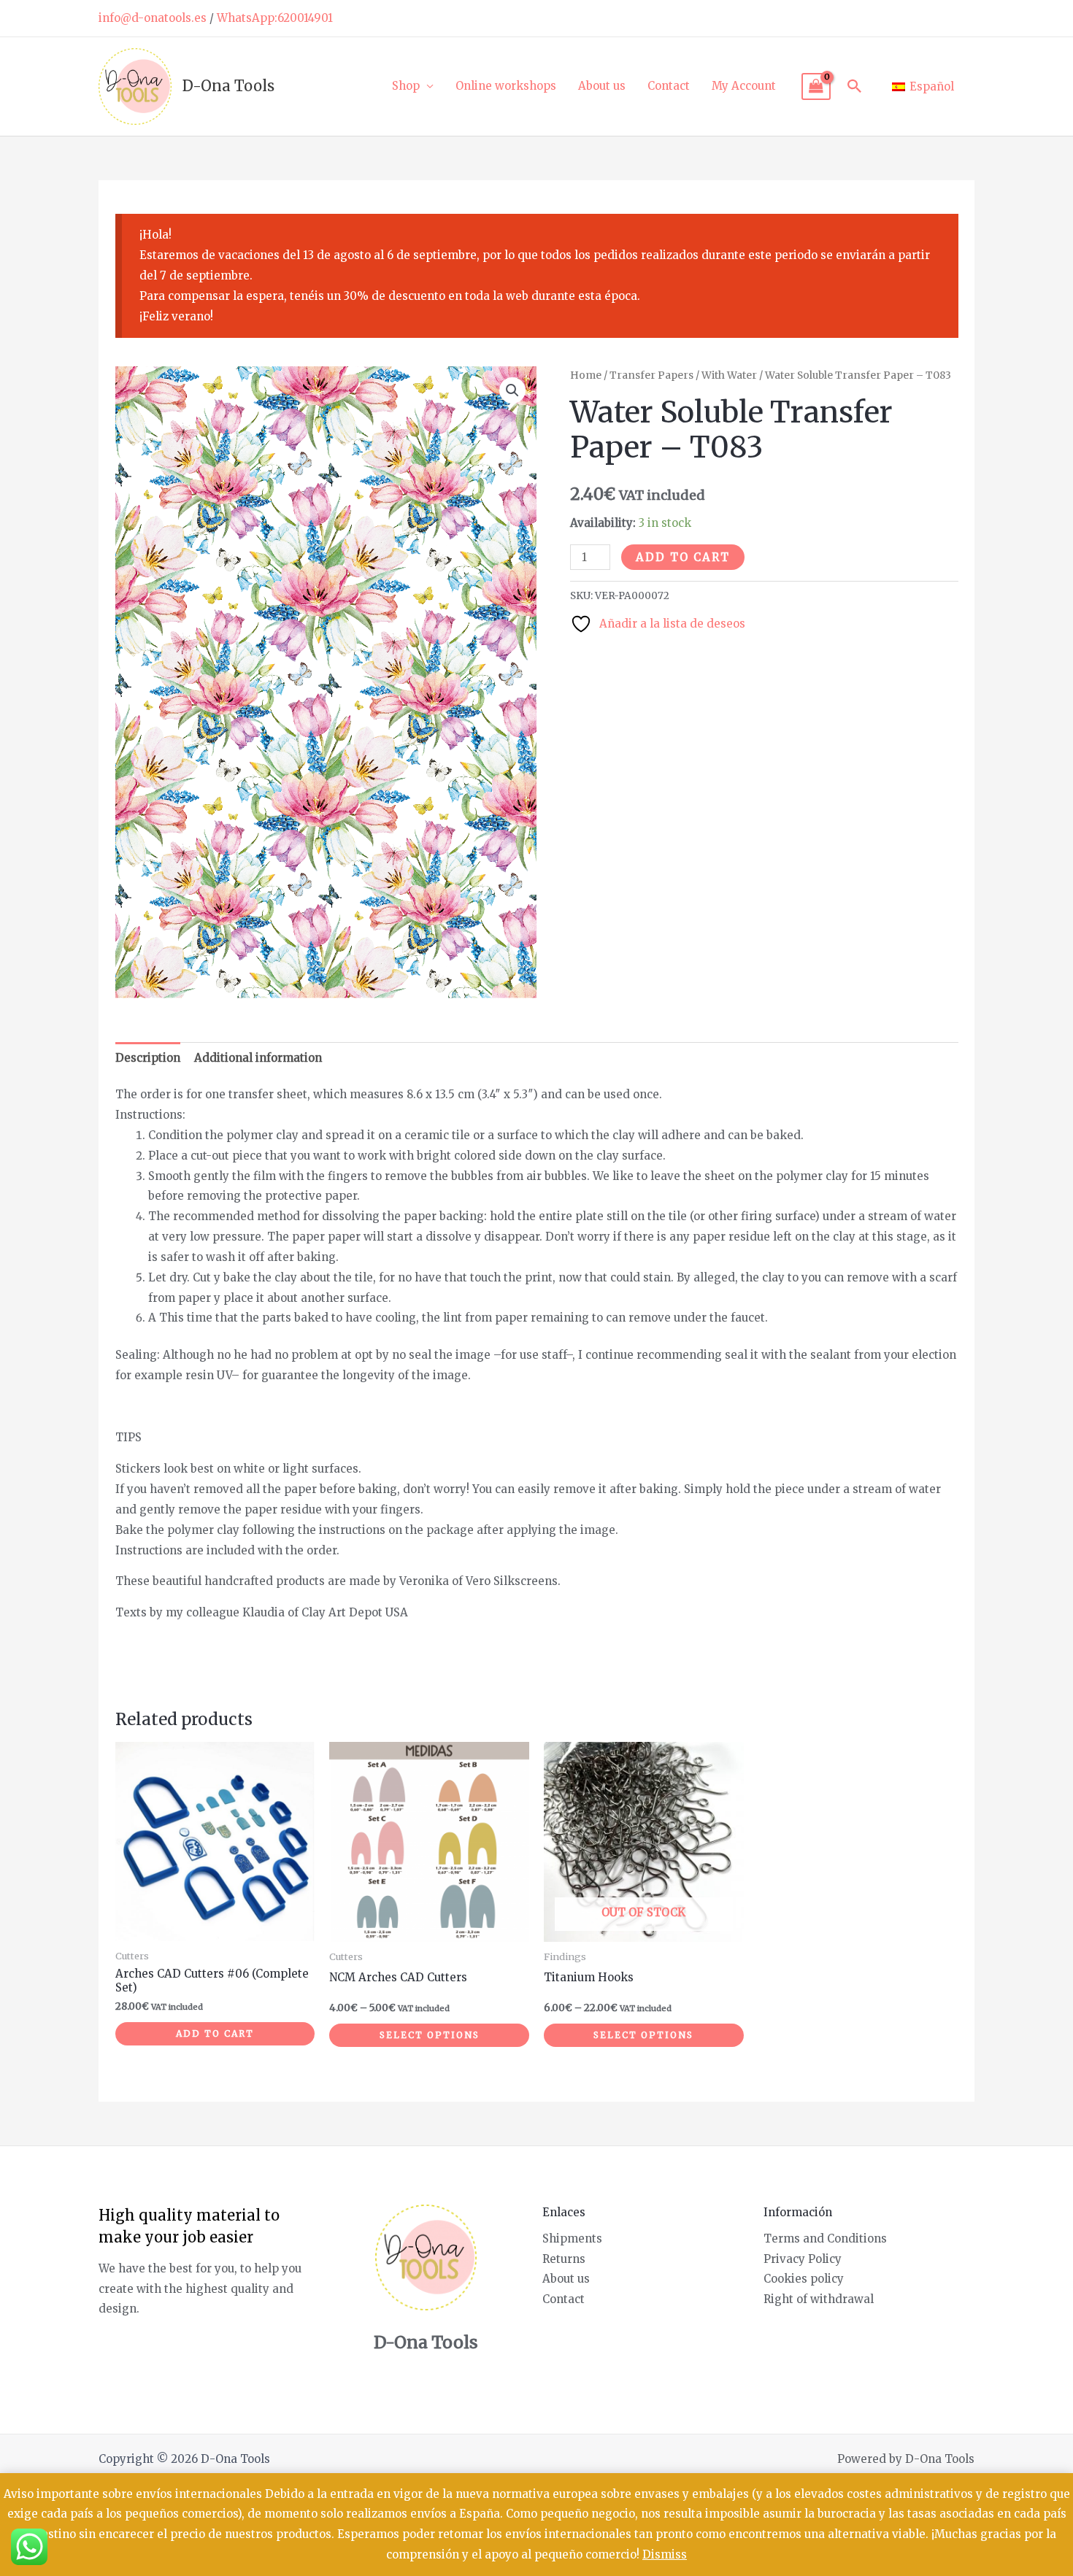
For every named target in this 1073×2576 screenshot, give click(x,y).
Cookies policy (804, 2279)
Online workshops (506, 86)
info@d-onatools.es (153, 18)
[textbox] (537, 1525)
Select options (430, 2035)
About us (602, 86)
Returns (564, 2259)
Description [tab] (148, 1058)
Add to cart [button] (215, 2033)
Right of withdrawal (819, 2299)
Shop (406, 86)
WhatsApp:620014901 (275, 18)
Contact (669, 86)
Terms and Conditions (825, 2238)
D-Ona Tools (228, 86)
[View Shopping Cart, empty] (816, 87)
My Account (744, 86)
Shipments (572, 2238)
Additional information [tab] (258, 1058)
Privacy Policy (803, 2259)
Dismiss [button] (665, 2554)
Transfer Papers (651, 375)
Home (586, 375)
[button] (855, 86)
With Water (729, 375)
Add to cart (683, 557)
